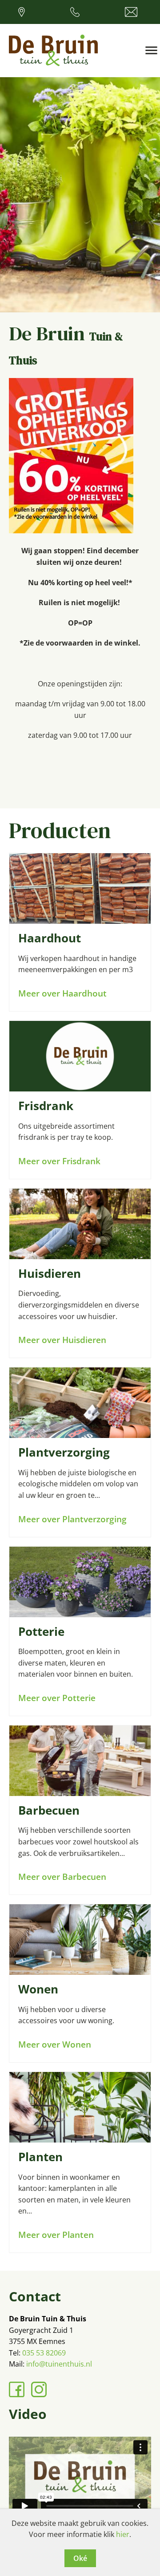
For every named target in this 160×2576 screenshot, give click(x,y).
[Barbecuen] (80, 1761)
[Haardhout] (80, 888)
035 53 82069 (44, 2353)
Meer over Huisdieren (62, 1340)
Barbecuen (49, 1810)
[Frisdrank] (80, 1056)
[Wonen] (80, 1940)
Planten (40, 2157)
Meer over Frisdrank (59, 1161)
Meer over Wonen (55, 2044)
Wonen (38, 1989)
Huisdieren (50, 1274)
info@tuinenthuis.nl (59, 2364)
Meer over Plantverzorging (72, 1519)
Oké (80, 2558)
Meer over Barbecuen (62, 1877)
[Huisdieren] (80, 1224)
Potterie (41, 1632)
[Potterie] (80, 1582)
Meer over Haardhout (62, 993)
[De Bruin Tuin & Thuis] (53, 51)
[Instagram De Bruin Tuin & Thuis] (39, 2389)
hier (123, 2534)
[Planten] (80, 2107)
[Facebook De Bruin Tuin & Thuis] (17, 2389)
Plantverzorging (64, 1452)
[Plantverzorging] (80, 1403)
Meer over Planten (56, 2235)
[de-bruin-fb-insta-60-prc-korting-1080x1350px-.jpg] (71, 531)
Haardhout (50, 938)
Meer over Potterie (57, 1698)
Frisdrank (46, 1106)
